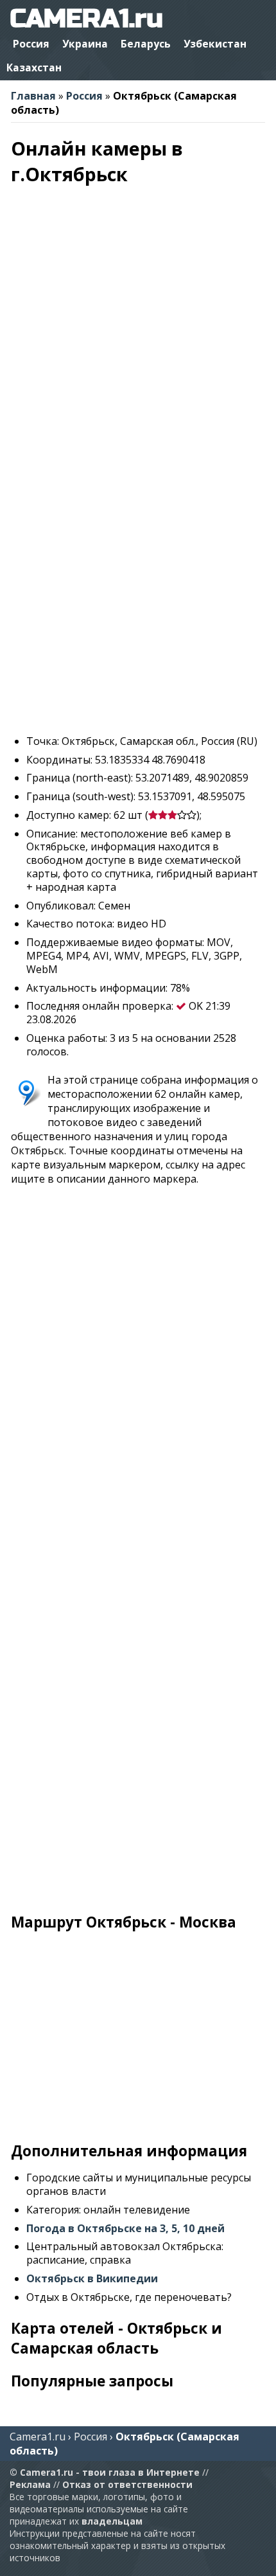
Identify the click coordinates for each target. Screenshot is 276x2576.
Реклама (30, 2484)
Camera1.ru (38, 2437)
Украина (85, 44)
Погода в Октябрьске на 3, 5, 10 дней (125, 2228)
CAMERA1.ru (86, 19)
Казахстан (34, 67)
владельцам (112, 2521)
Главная (33, 96)
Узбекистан (215, 44)
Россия (31, 44)
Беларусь (146, 44)
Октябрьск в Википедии (92, 2278)
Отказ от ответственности (127, 2484)
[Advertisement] (138, 586)
